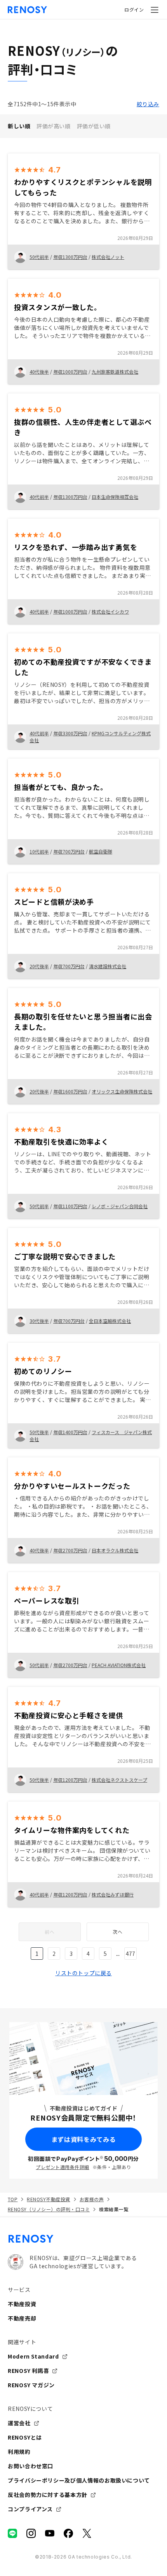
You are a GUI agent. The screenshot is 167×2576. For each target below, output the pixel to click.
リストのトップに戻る (83, 1973)
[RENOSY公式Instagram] (31, 2533)
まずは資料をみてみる (83, 2139)
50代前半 (39, 257)
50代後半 (39, 1432)
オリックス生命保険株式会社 (122, 1091)
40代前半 (39, 497)
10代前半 (39, 851)
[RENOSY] (83, 2239)
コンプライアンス (30, 2509)
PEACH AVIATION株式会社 (119, 1665)
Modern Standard (33, 2356)
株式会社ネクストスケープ (119, 1780)
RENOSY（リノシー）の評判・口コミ (49, 2209)
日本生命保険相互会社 (115, 497)
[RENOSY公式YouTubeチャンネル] (50, 2533)
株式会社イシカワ (110, 611)
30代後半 (39, 1321)
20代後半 (39, 966)
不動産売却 (22, 2318)
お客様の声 (92, 2199)
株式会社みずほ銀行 (113, 1894)
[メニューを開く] (155, 10)
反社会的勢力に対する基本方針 (48, 2495)
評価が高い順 (53, 126)
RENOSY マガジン (31, 2385)
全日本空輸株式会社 (110, 1321)
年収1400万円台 (70, 1432)
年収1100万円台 (70, 1206)
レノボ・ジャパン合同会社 (120, 1206)
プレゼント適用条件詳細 (62, 2167)
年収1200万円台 (70, 1780)
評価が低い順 (94, 126)
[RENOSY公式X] (87, 2533)
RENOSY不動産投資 (48, 2199)
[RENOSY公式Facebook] (68, 2533)
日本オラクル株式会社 (115, 1550)
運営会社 (19, 2423)
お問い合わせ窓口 (30, 2466)
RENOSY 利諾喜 (28, 2371)
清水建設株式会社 (108, 966)
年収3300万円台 (70, 733)
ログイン (134, 9)
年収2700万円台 (70, 1550)
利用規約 (19, 2452)
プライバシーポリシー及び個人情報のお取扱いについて (79, 2480)
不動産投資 (22, 2304)
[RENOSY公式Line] (12, 2533)
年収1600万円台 (70, 1091)
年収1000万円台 (70, 372)
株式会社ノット (108, 257)
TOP (13, 2199)
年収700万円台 (69, 851)
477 (130, 1954)
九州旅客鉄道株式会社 (115, 372)
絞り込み (148, 104)
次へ (117, 1932)
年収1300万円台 (70, 257)
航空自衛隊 (101, 851)
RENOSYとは (25, 2437)
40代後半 (39, 372)
